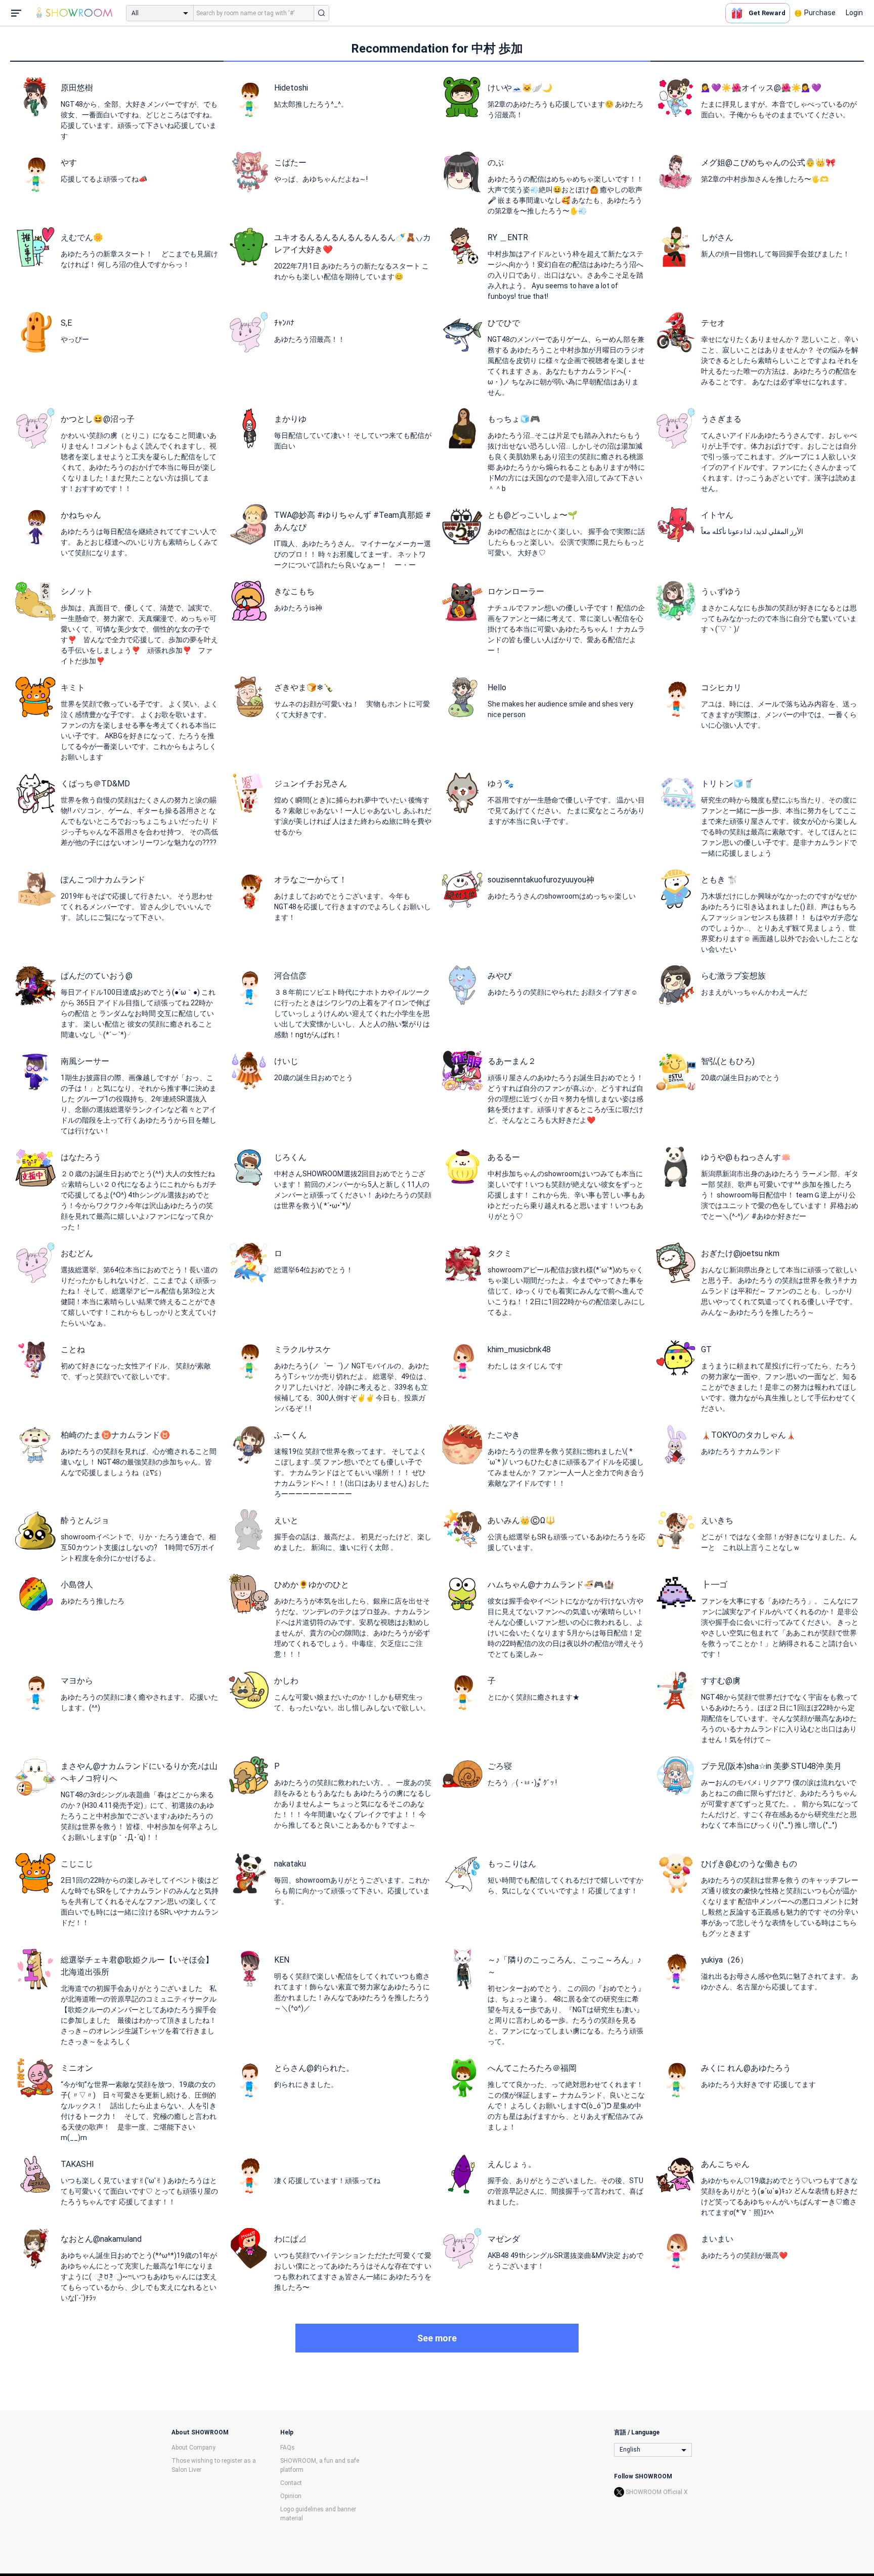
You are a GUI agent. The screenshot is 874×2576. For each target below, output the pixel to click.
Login (854, 13)
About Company (193, 2448)
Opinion (291, 2496)
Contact (291, 2483)
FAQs (288, 2448)
